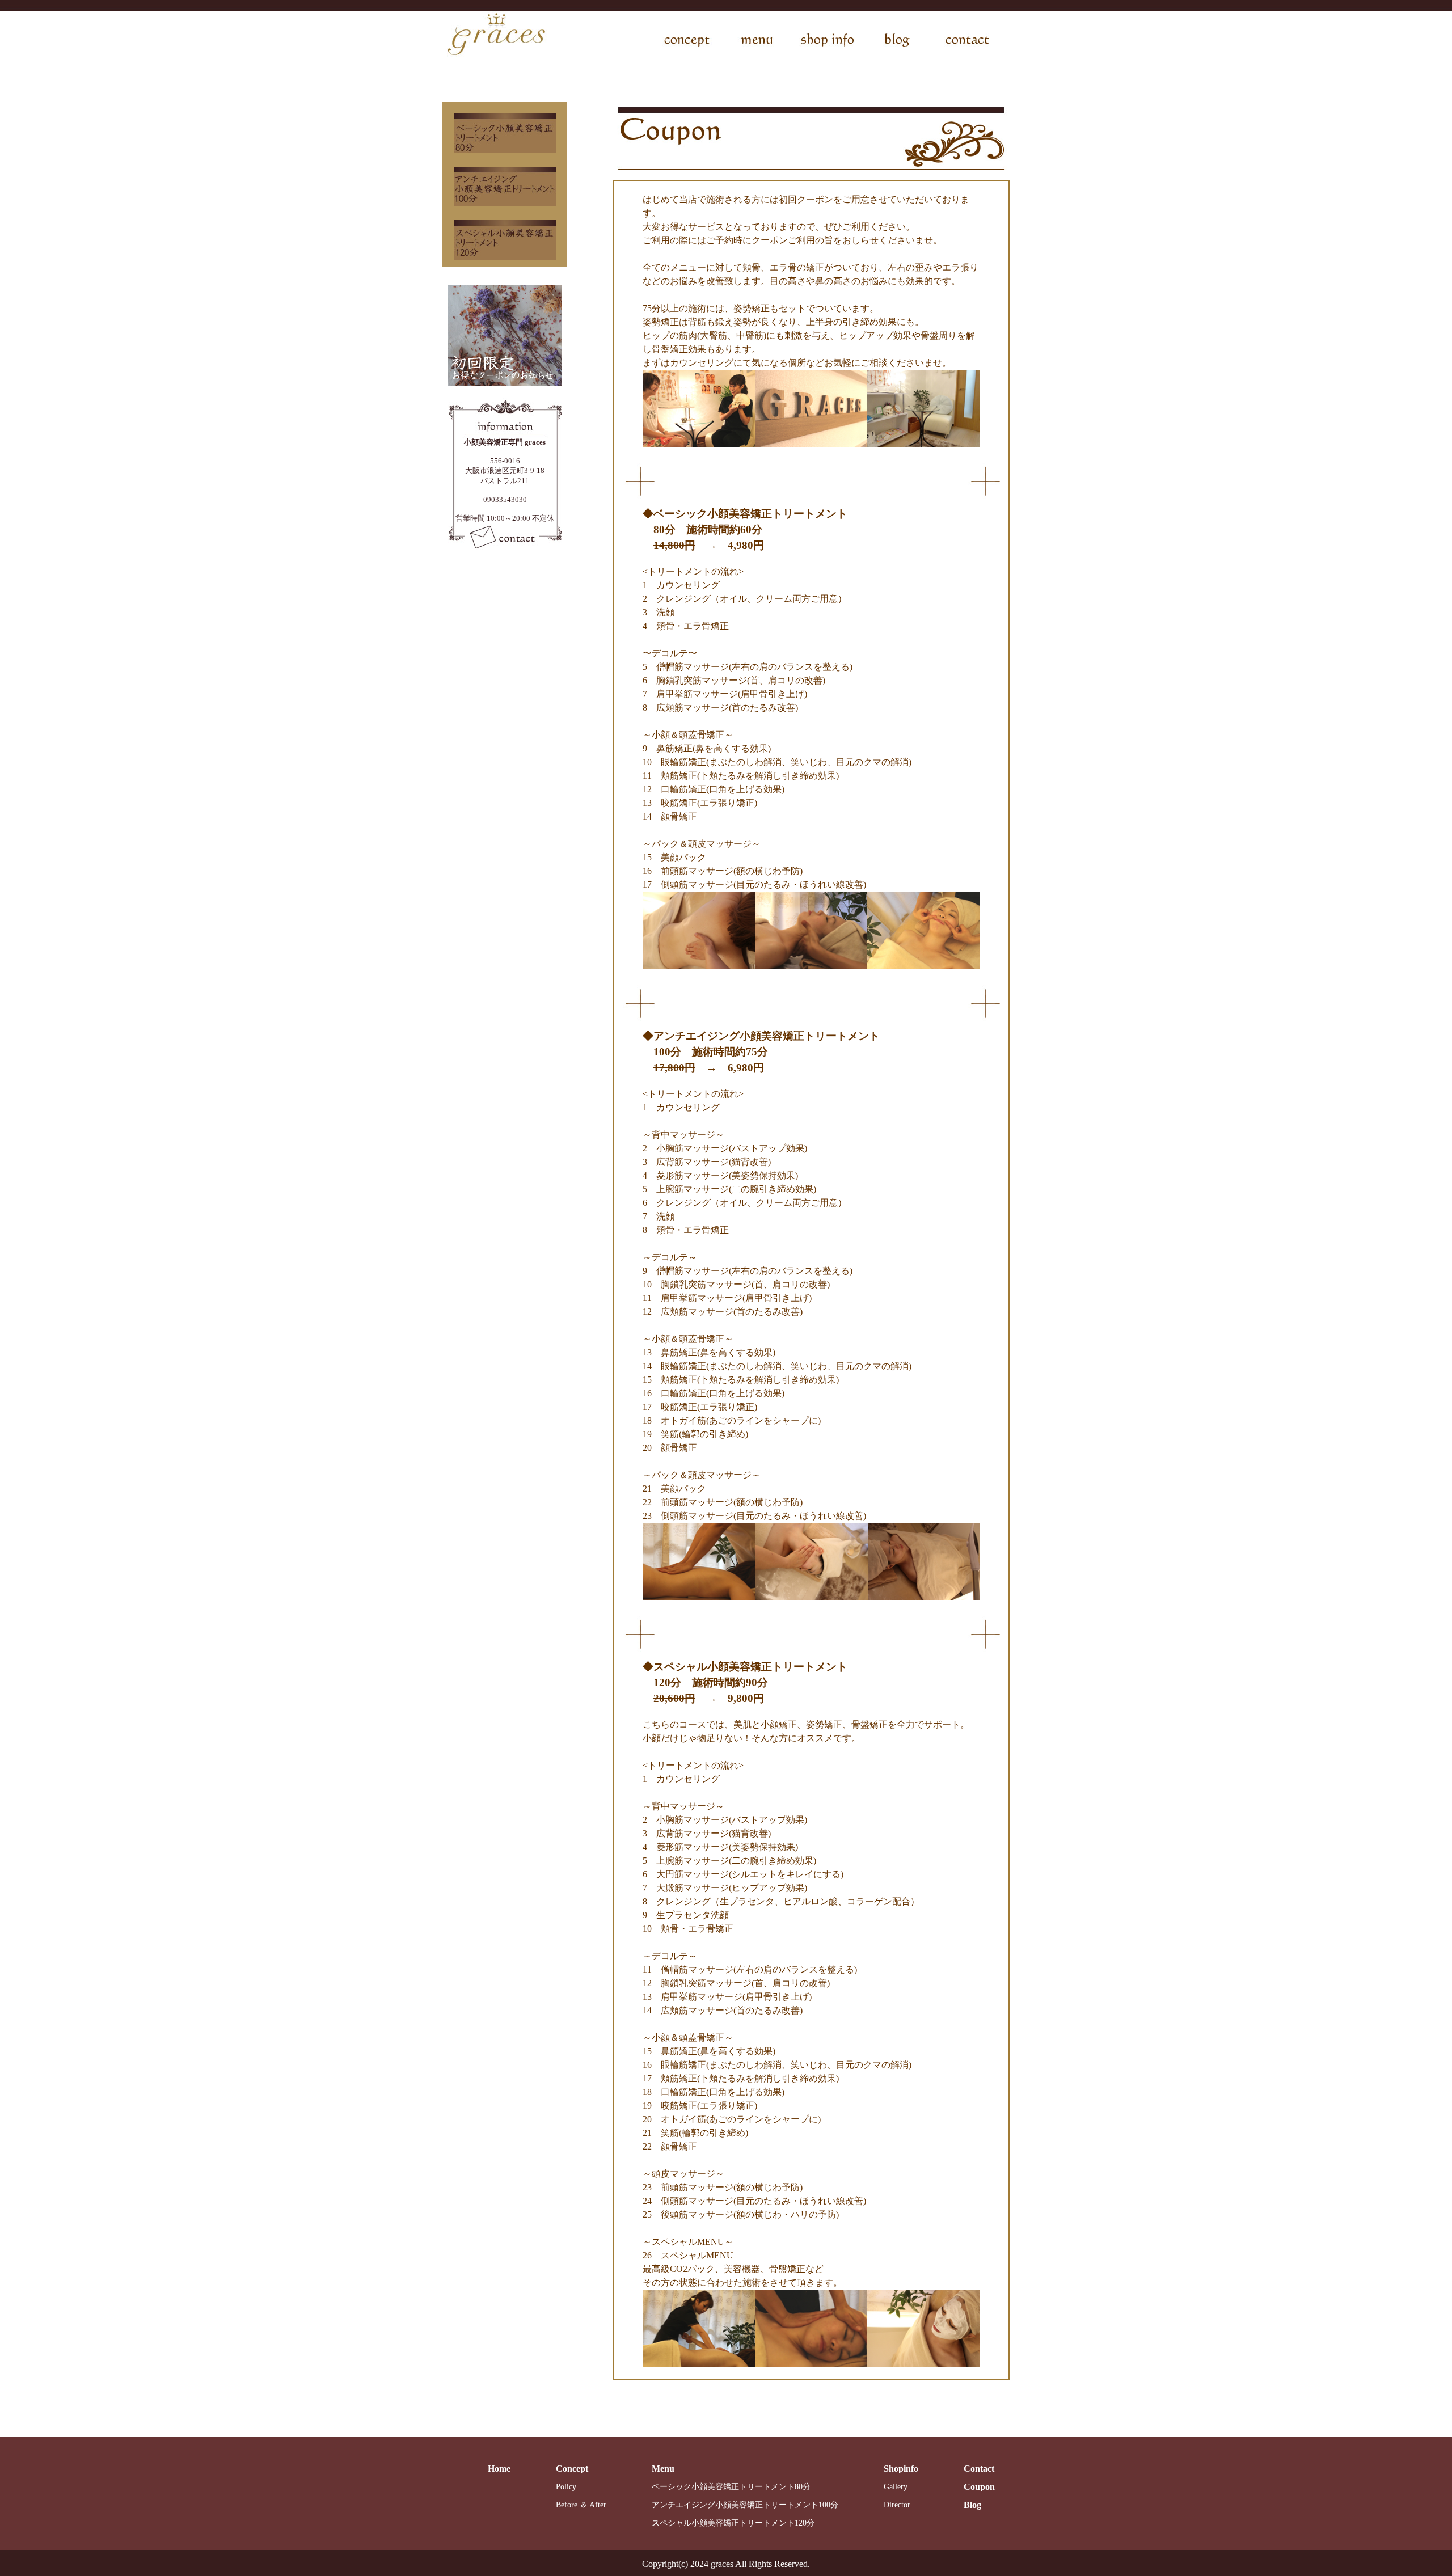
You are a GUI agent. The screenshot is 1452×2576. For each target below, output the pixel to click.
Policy (566, 2487)
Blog (972, 2505)
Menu (663, 2469)
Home (499, 2469)
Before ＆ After (581, 2505)
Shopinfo (901, 2469)
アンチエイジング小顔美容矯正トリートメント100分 (745, 2505)
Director (897, 2505)
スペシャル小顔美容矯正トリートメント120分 (733, 2523)
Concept (572, 2469)
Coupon (979, 2487)
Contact (979, 2469)
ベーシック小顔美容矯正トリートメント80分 (731, 2487)
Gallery (896, 2487)
